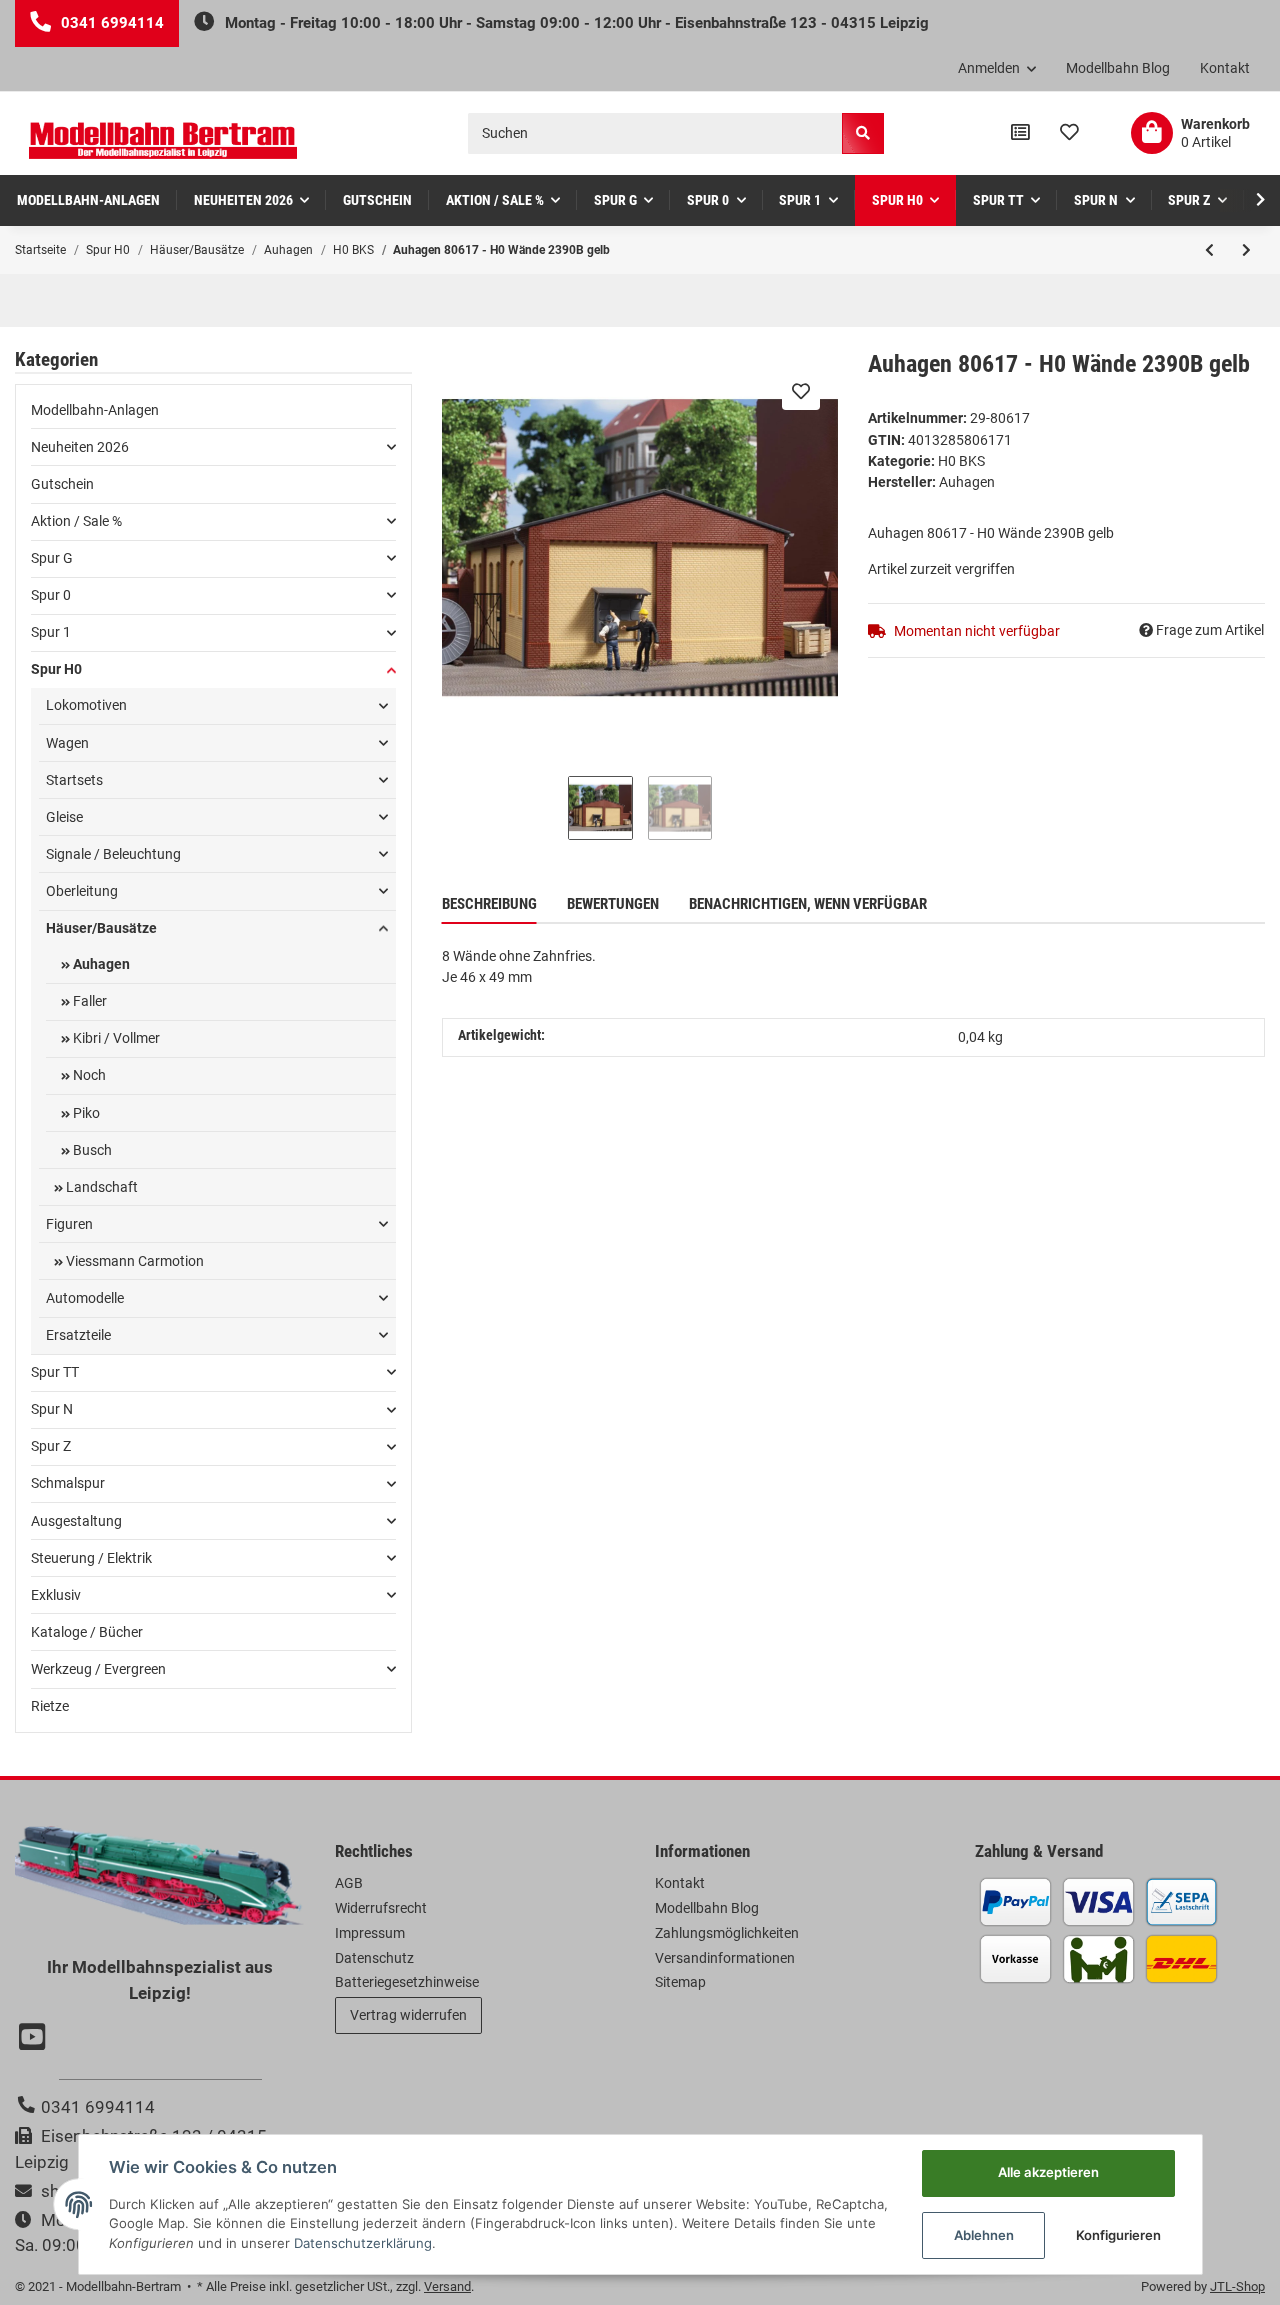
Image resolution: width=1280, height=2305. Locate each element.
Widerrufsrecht (381, 1908)
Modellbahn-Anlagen (95, 410)
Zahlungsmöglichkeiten (727, 1933)
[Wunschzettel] (1069, 133)
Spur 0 (51, 595)
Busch (91, 1150)
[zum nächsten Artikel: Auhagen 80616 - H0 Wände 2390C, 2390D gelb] (1246, 250)
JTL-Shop (1237, 2286)
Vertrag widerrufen (408, 2015)
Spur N (52, 1409)
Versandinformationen (725, 1958)
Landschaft (100, 1187)
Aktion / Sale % (76, 521)
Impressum (370, 1933)
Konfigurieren (1118, 2235)
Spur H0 (56, 669)
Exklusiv (56, 1595)
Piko (85, 1113)
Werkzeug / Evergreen (98, 1669)
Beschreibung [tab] (489, 904)
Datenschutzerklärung (363, 2243)
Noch (88, 1075)
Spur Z (51, 1446)
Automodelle (85, 1298)
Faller (88, 1001)
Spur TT (55, 1372)
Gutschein (62, 484)
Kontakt (1225, 68)
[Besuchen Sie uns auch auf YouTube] (35, 2039)
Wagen (67, 743)
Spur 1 (51, 632)
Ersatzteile (78, 1335)
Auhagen (100, 964)
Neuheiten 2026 (80, 447)
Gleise (64, 817)
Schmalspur (68, 1483)
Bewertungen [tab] (613, 904)
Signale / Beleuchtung (113, 854)
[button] (997, 69)
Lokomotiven (86, 705)
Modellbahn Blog (1118, 68)
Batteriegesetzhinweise (407, 1982)
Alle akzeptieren (1048, 2172)
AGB (349, 1883)
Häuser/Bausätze (101, 928)
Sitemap (680, 1982)
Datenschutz (374, 1958)
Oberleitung (82, 891)
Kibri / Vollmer (115, 1038)
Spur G (52, 558)
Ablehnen (984, 2235)
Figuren (69, 1224)
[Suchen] (863, 133)
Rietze (50, 1706)
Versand (447, 2286)
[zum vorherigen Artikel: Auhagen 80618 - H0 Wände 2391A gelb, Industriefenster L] (1209, 250)
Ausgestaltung (76, 1521)
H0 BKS (961, 461)
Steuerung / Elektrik (91, 1558)
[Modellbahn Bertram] (163, 140)
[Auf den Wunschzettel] (801, 391)
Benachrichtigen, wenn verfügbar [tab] (808, 904)
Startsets (74, 780)
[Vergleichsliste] (1020, 133)
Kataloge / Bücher (87, 1632)
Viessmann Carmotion (133, 1261)
